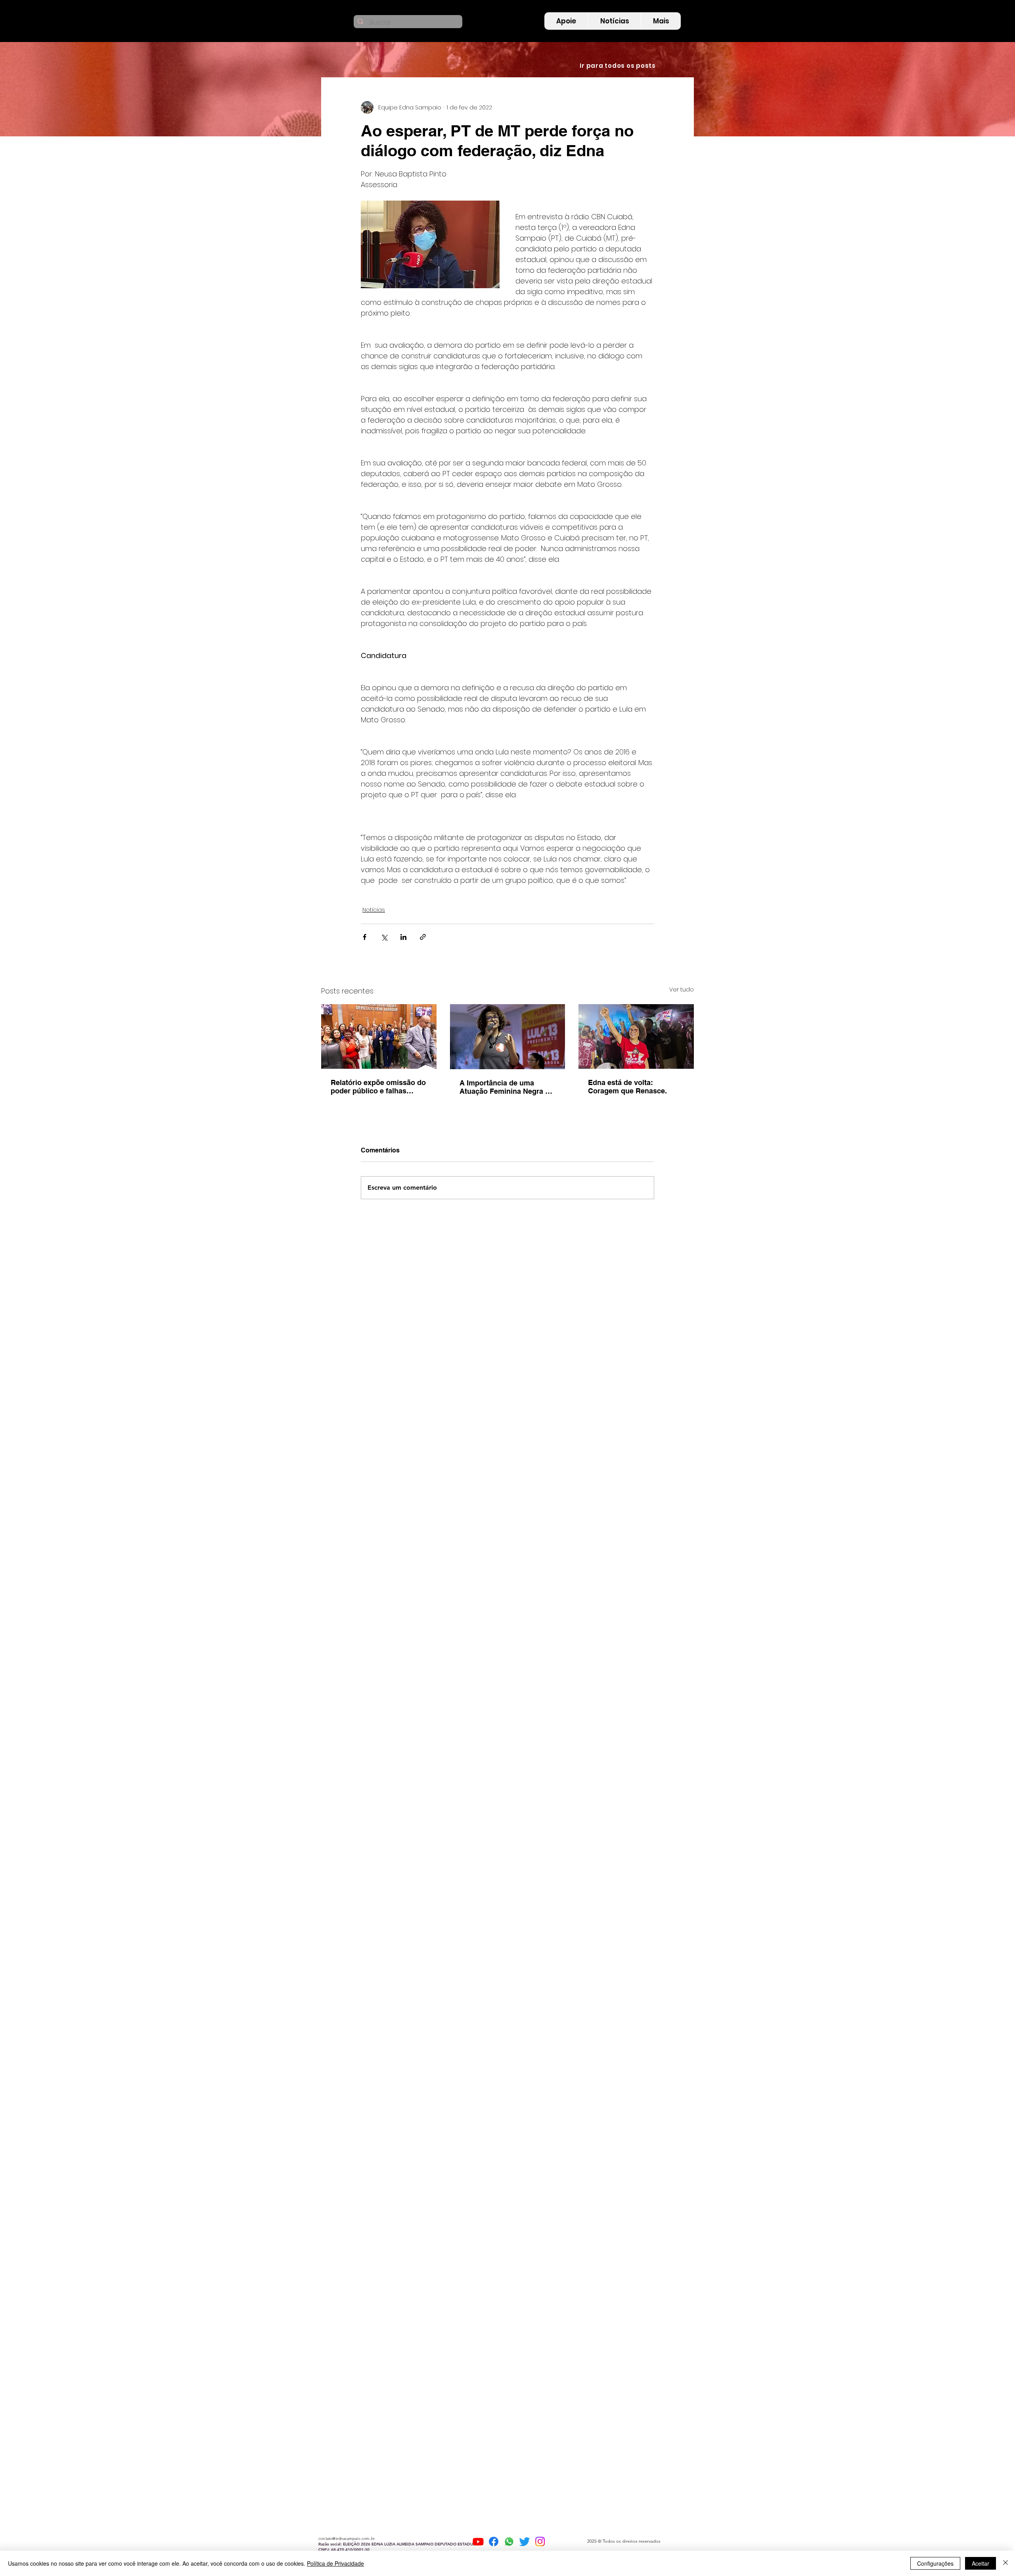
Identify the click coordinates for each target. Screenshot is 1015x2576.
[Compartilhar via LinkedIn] (403, 937)
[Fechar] (1005, 2563)
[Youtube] (478, 2542)
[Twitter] (525, 2542)
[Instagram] (540, 2542)
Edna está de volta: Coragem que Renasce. (627, 1087)
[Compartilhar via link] (423, 937)
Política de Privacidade (335, 2563)
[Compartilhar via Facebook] (365, 937)
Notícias (374, 910)
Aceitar (981, 2563)
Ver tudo (682, 989)
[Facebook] (494, 2542)
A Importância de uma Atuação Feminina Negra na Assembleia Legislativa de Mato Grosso (507, 1087)
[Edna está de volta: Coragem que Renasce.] (636, 1036)
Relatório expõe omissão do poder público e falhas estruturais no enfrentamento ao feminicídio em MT (378, 1087)
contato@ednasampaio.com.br (347, 2539)
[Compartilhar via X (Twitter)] (384, 937)
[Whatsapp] (509, 2542)
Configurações (935, 2563)
